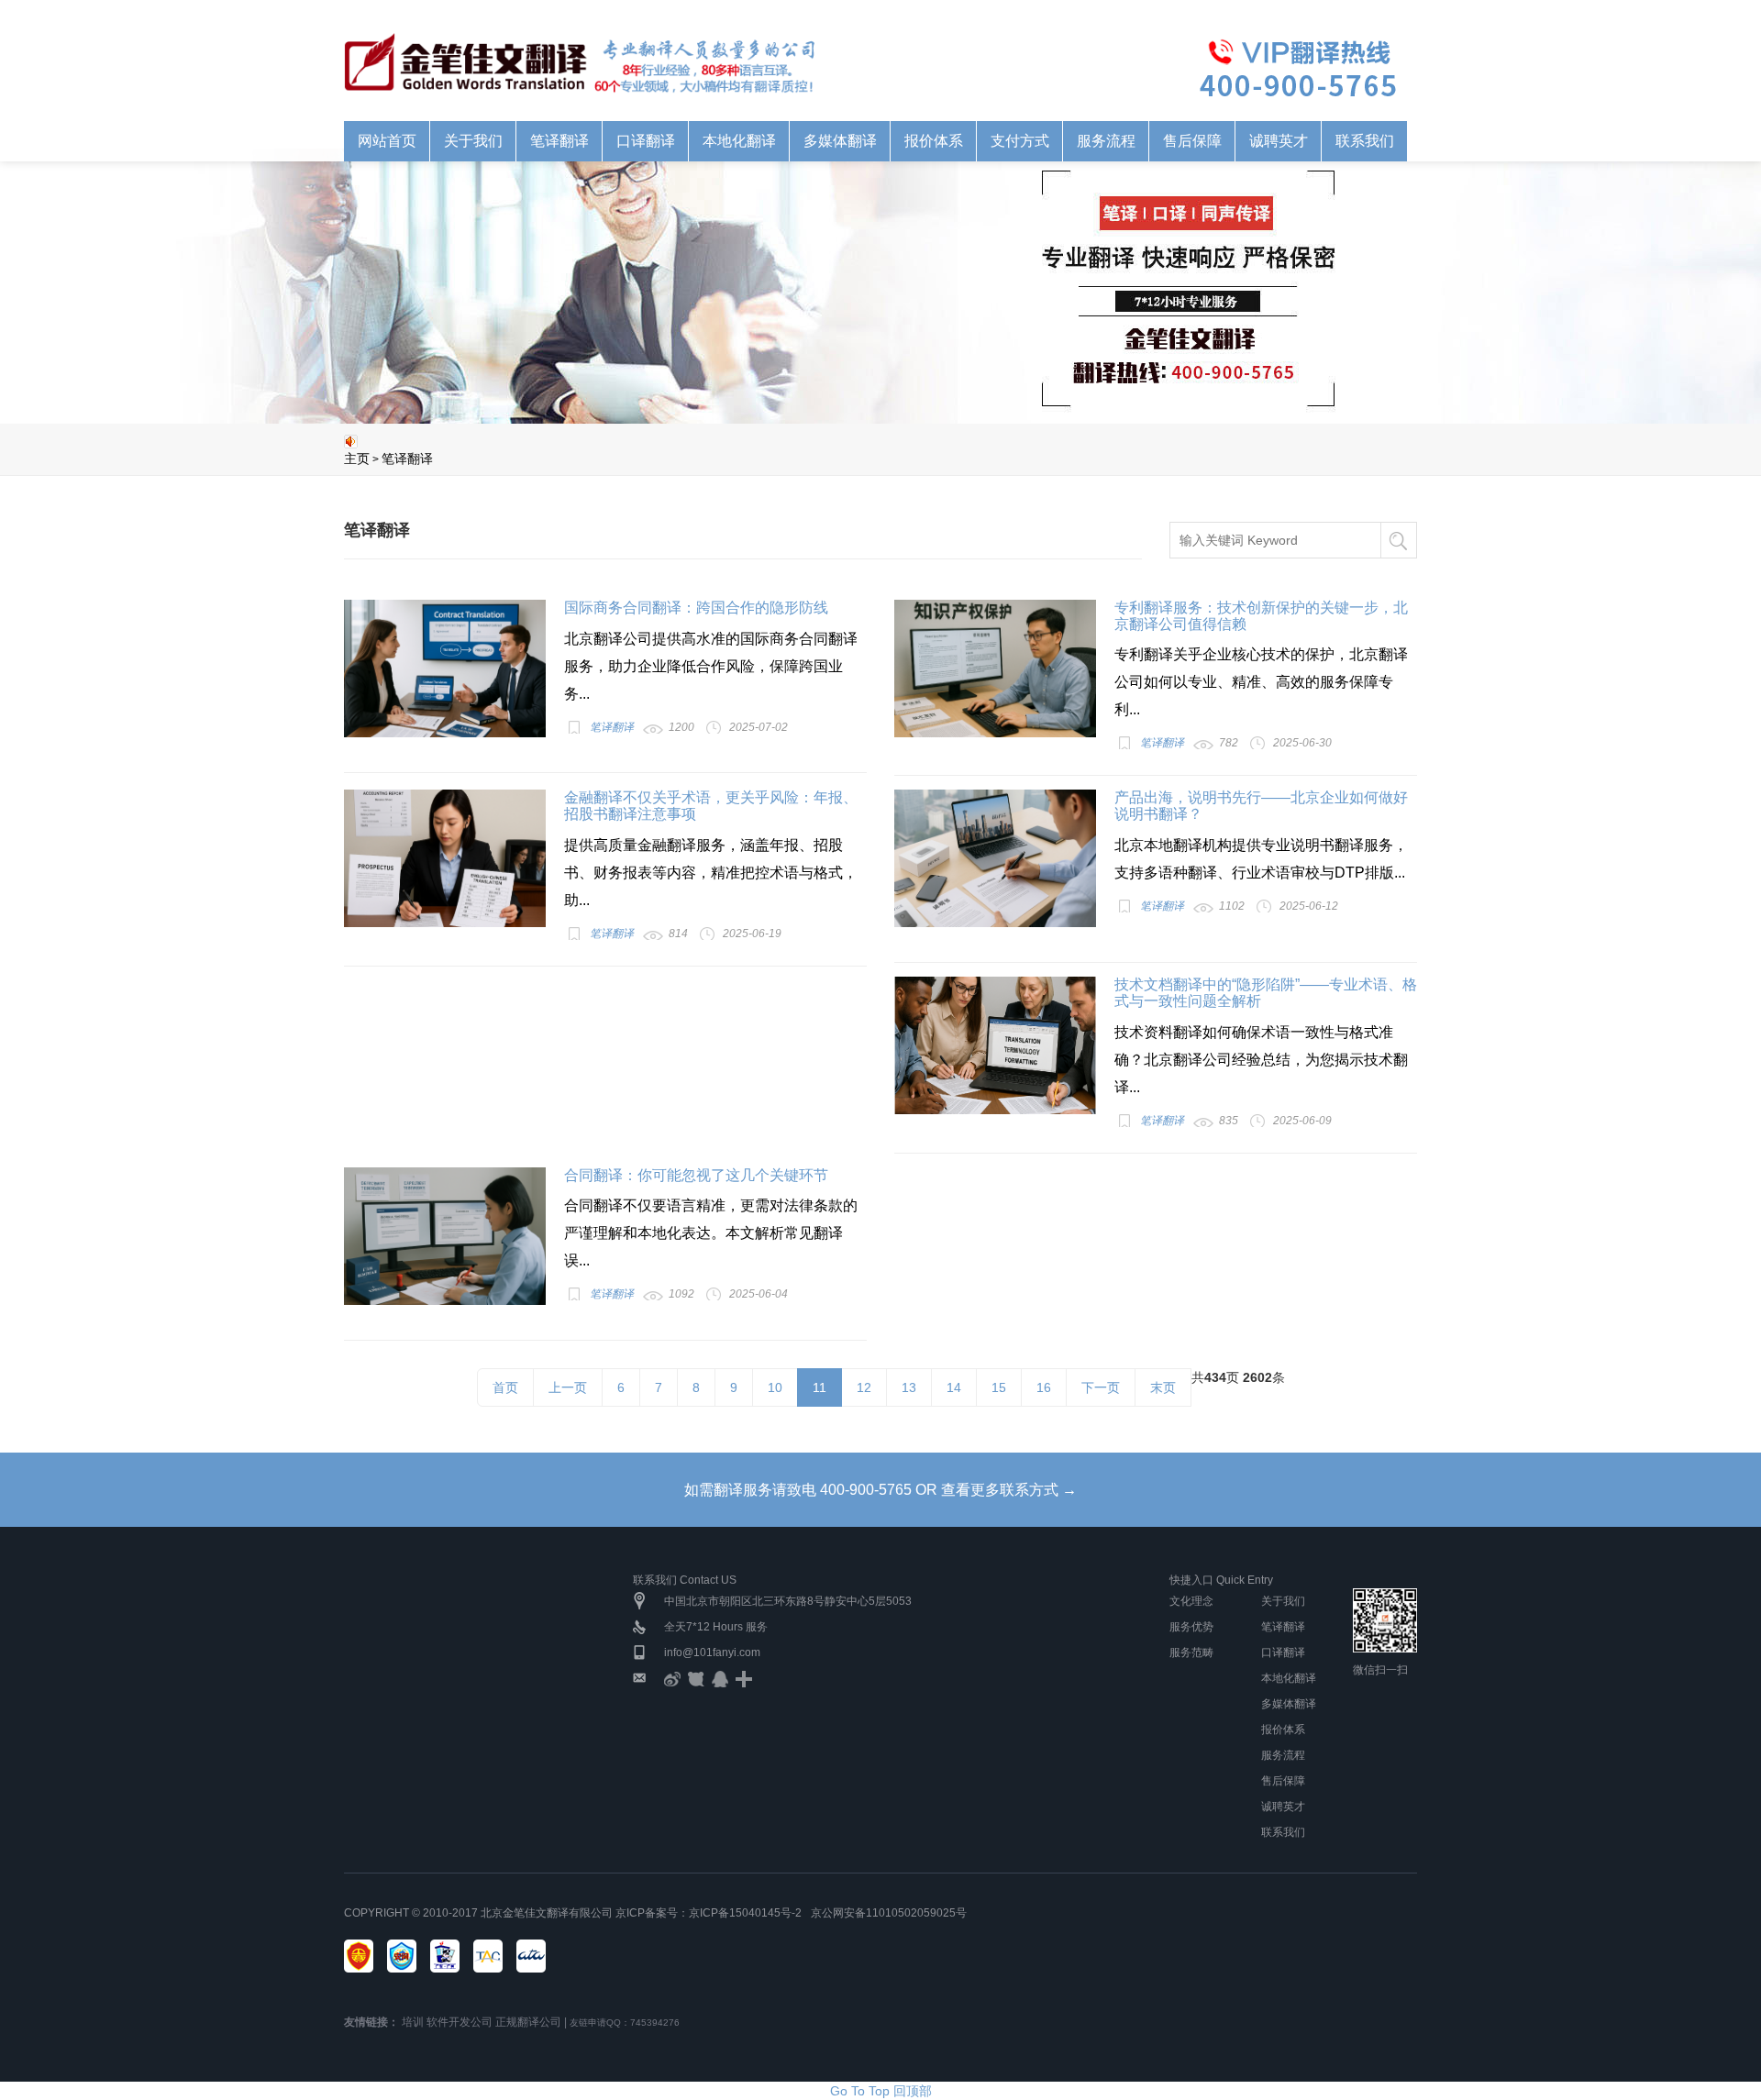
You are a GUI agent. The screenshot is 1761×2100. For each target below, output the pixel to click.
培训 (413, 2022)
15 (999, 1387)
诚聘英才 (1283, 1807)
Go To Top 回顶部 (881, 2091)
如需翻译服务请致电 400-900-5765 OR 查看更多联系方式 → (880, 1490)
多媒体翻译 (1289, 1704)
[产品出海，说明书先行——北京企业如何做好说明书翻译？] (995, 858)
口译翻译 (1283, 1652)
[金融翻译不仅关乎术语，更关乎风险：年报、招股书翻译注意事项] (445, 858)
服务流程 (1106, 141)
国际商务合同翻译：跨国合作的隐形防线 (696, 608)
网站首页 (387, 141)
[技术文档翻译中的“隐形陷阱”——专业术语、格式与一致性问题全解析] (995, 1045)
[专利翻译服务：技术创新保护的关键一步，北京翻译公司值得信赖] (995, 669)
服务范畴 (1191, 1652)
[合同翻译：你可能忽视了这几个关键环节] (445, 1236)
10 (775, 1387)
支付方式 (1020, 141)
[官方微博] (672, 1678)
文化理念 (1191, 1601)
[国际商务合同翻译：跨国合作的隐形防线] (445, 669)
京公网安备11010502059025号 (889, 1913)
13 (909, 1387)
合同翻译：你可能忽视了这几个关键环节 (696, 1175)
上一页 (568, 1387)
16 (1044, 1387)
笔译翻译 (407, 459)
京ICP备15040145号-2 (745, 1913)
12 (864, 1387)
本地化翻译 (1289, 1678)
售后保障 (1283, 1781)
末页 (1163, 1387)
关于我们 (1283, 1601)
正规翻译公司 (528, 2022)
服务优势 (1191, 1627)
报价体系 (1283, 1730)
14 (954, 1387)
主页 (357, 459)
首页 (505, 1387)
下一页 (1101, 1387)
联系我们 (1283, 1832)
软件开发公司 (460, 2022)
